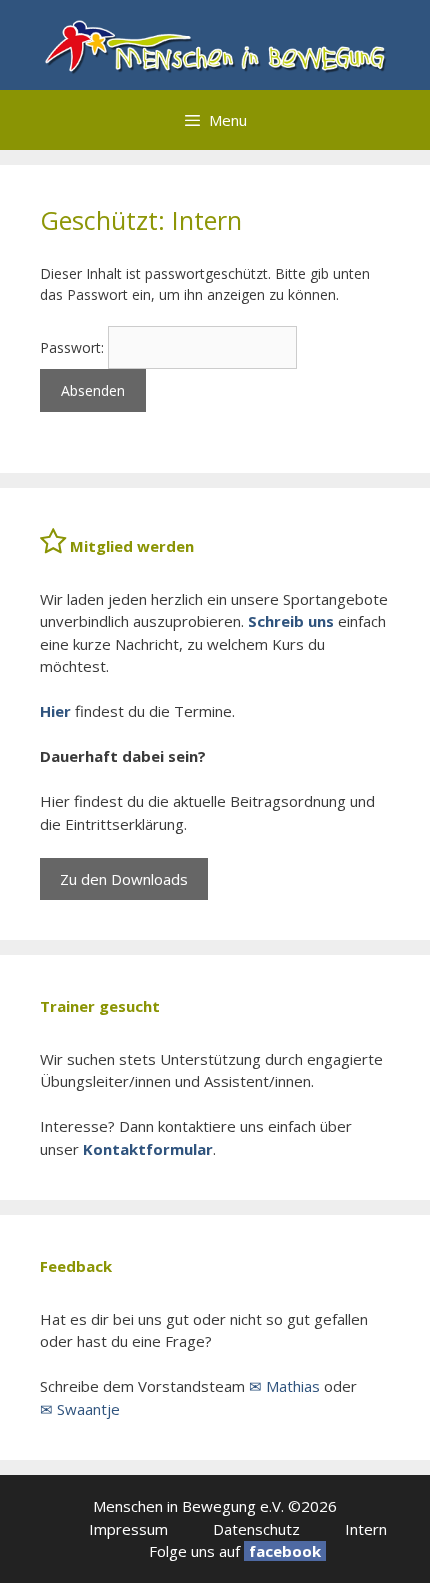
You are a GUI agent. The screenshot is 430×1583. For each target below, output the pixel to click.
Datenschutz (256, 1529)
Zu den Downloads (124, 879)
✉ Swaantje (80, 1409)
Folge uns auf (194, 1551)
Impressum (128, 1529)
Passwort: (74, 347)
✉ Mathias (284, 1386)
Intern (366, 1529)
